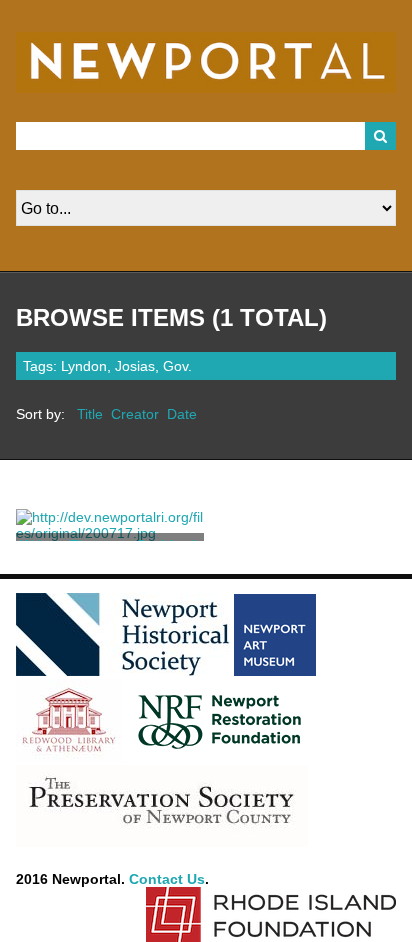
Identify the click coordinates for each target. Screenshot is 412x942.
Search (381, 136)
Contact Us (167, 879)
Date (182, 414)
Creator (135, 414)
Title (90, 414)
